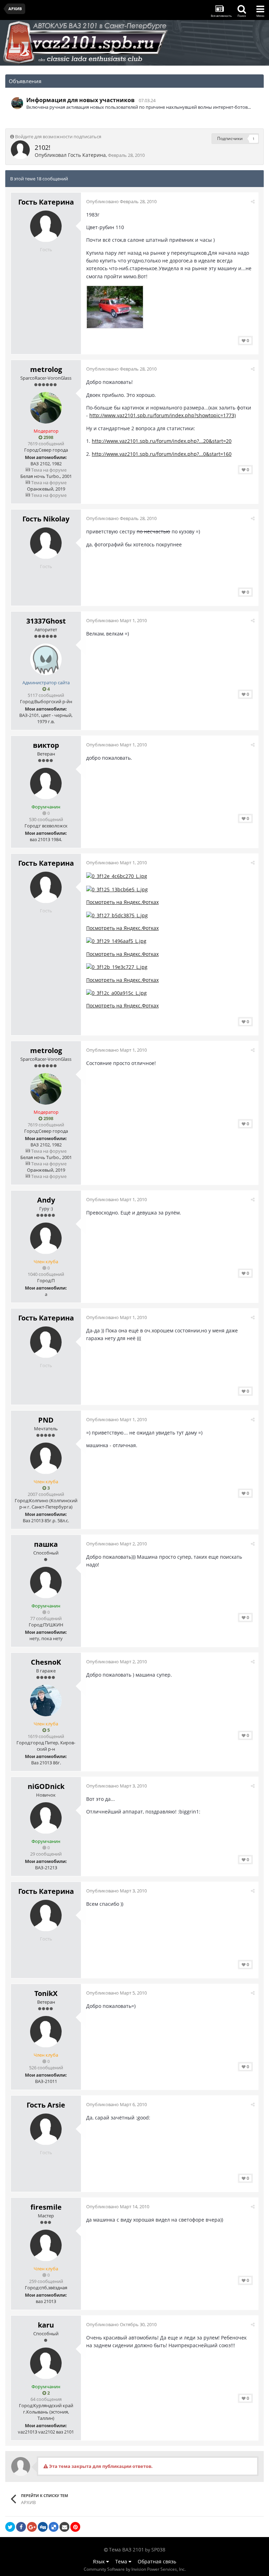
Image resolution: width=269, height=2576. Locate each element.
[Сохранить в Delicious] (54, 2527)
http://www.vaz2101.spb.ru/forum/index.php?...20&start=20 (162, 441)
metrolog (46, 369)
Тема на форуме (48, 470)
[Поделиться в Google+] (32, 2527)
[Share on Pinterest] (75, 2527)
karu (46, 2325)
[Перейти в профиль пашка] (46, 1583)
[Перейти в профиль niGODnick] (46, 1818)
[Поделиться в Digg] (43, 2527)
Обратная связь (157, 2561)
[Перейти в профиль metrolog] (46, 408)
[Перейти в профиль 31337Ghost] (46, 659)
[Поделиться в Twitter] (10, 2527)
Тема (122, 2561)
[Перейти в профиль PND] (46, 1458)
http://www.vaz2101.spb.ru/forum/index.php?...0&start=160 (162, 454)
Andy (46, 1200)
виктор (46, 745)
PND (46, 1420)
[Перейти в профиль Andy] (46, 1238)
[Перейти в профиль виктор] (46, 784)
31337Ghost (46, 621)
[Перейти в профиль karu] (46, 2363)
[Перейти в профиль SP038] (17, 103)
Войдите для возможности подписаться (58, 137)
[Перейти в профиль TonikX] (46, 2032)
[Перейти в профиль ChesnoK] (46, 1700)
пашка (46, 1544)
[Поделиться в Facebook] (21, 2527)
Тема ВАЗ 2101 (126, 2550)
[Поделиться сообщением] (253, 201)
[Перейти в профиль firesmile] (46, 2245)
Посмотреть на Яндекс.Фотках (122, 902)
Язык (99, 2561)
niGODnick (46, 1786)
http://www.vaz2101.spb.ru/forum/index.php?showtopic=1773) (163, 415)
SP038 (158, 2550)
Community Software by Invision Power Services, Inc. (135, 2569)
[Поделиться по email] (64, 2527)
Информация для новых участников (80, 100)
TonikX (46, 1993)
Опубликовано (121, 201)
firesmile (46, 2207)
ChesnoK (46, 1662)
